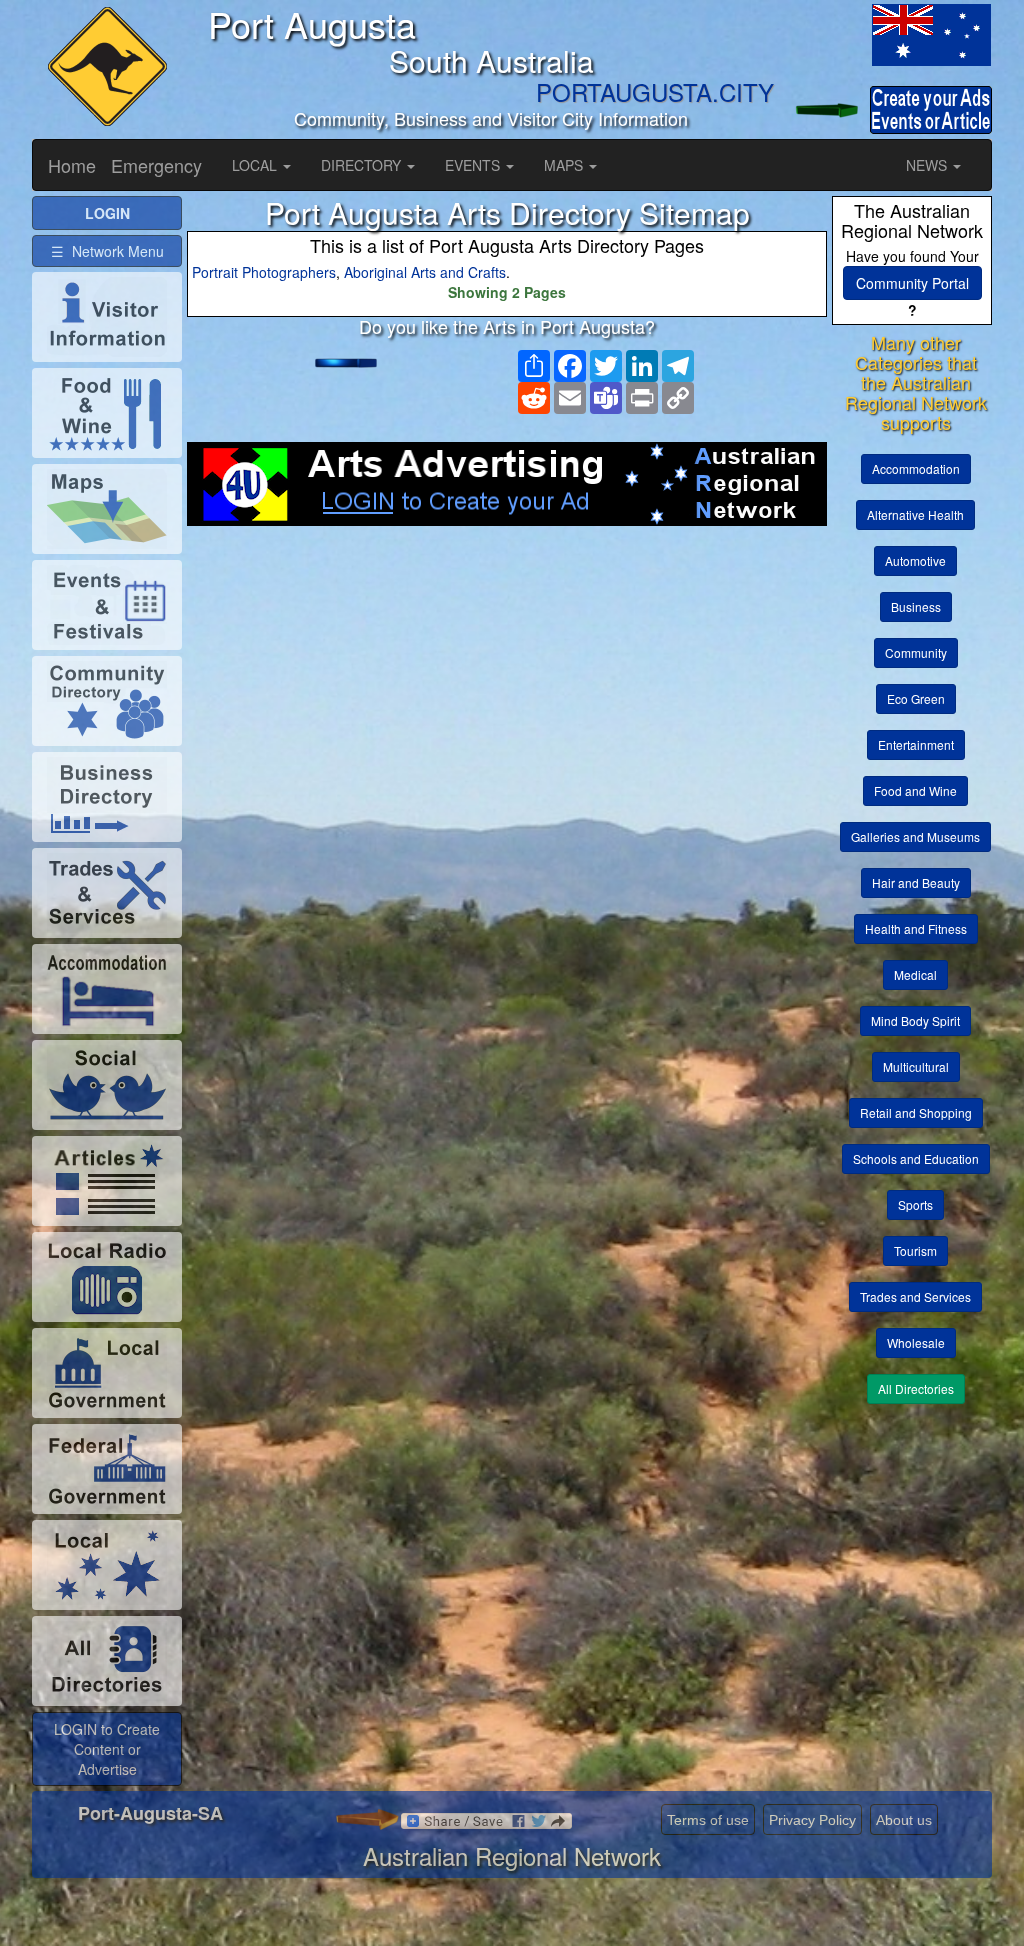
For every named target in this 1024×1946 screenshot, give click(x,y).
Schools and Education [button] (916, 1158)
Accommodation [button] (916, 468)
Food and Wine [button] (915, 790)
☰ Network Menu (107, 251)
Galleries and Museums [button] (915, 836)
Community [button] (916, 652)
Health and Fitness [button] (916, 928)
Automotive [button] (915, 560)
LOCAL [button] (256, 165)
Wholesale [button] (916, 1342)
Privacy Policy (812, 1820)
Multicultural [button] (916, 1066)
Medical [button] (915, 974)
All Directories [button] (916, 1388)
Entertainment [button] (916, 744)
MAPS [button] (565, 165)
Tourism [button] (915, 1250)
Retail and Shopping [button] (916, 1112)
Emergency (156, 165)
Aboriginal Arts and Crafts (425, 272)
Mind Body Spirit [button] (915, 1020)
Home (72, 165)
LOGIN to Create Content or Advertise (107, 1749)
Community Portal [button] (912, 283)
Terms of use (708, 1820)
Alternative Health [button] (915, 514)
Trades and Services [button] (915, 1296)
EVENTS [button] (474, 165)
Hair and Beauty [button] (916, 882)
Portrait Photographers (264, 272)
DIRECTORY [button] (363, 165)
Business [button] (916, 606)
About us (904, 1820)
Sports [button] (915, 1204)
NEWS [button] (928, 165)
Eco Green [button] (916, 698)
